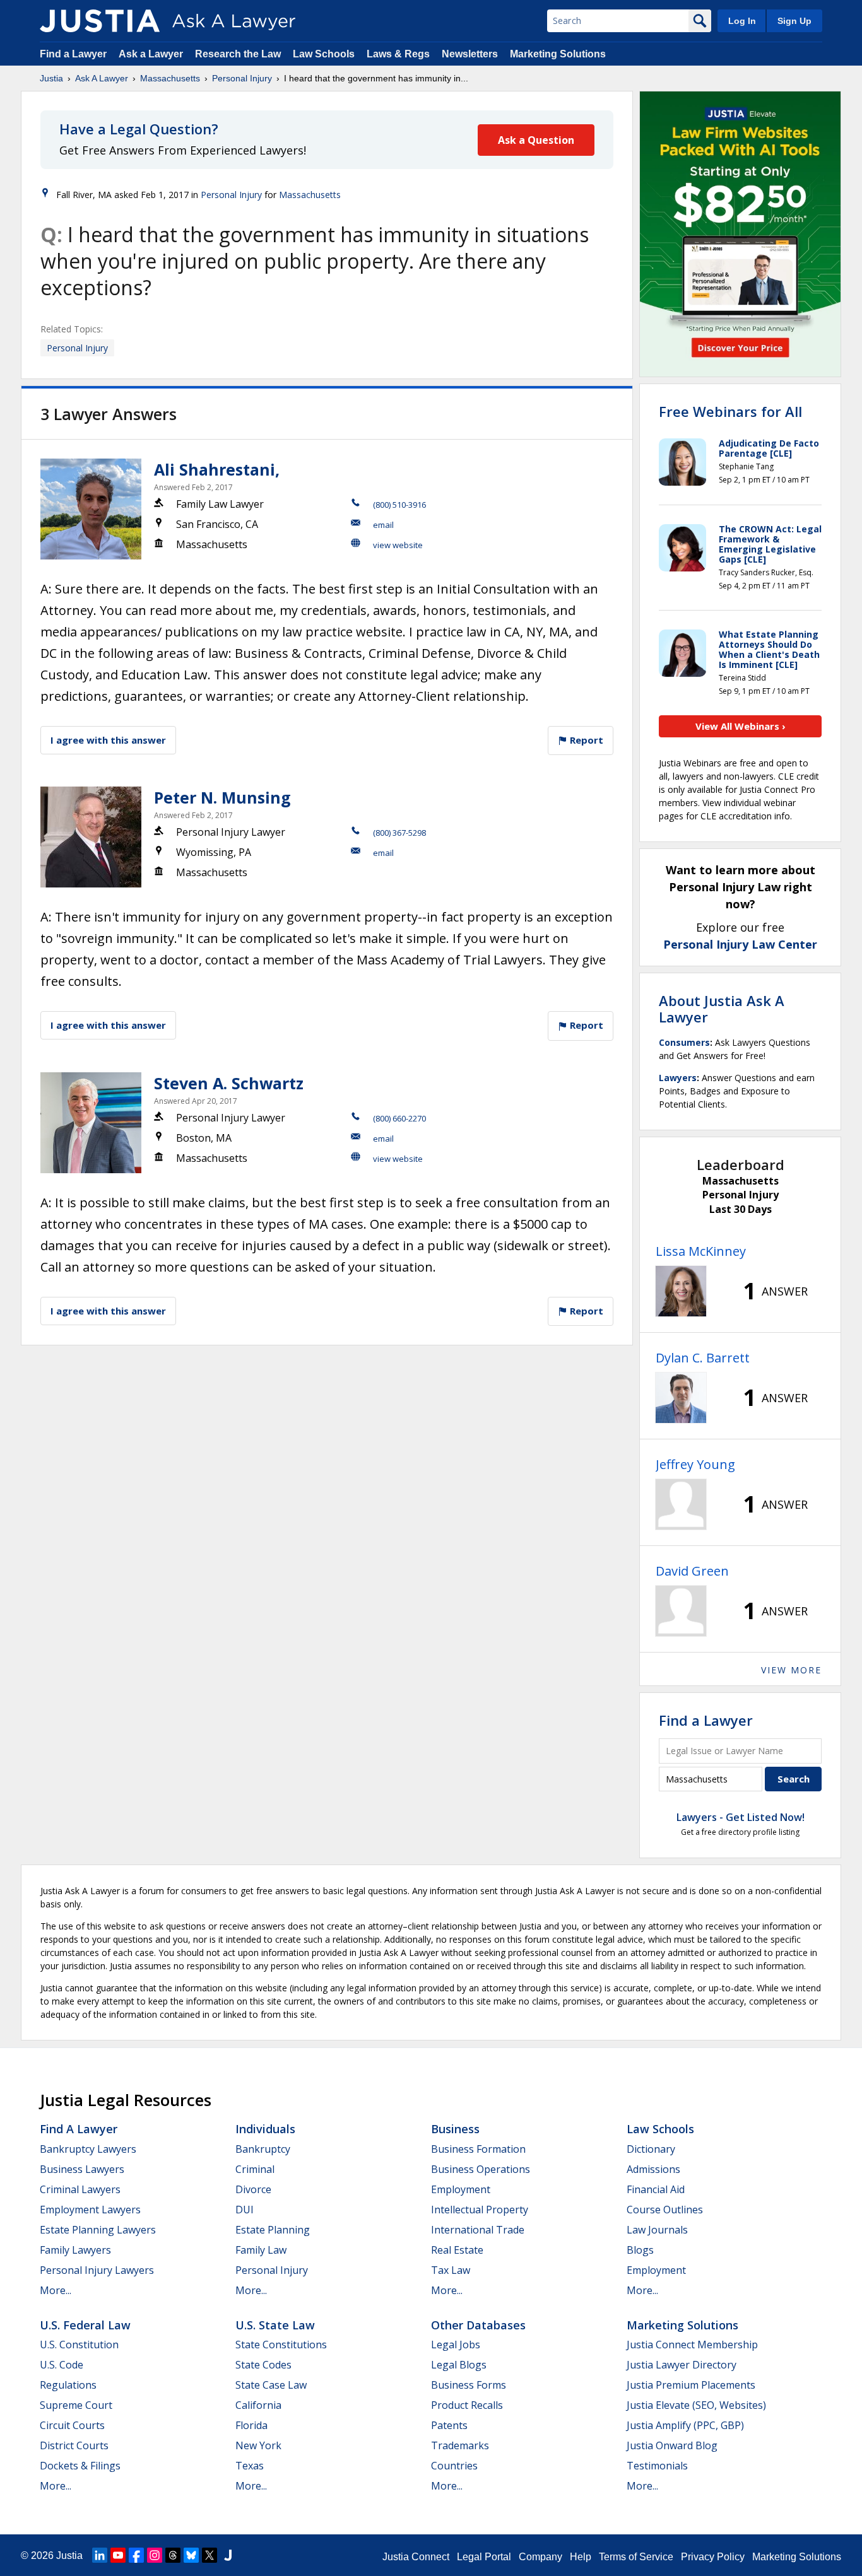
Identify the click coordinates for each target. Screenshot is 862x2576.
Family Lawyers (75, 2250)
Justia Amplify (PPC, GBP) (685, 2425)
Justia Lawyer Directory (682, 2365)
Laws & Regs (398, 54)
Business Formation (478, 2149)
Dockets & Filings (80, 2466)
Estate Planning (273, 2230)
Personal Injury (242, 78)
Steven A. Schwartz (229, 1083)
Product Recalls (467, 2405)
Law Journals (657, 2230)
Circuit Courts (72, 2425)
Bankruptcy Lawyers (88, 2149)
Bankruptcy (263, 2149)
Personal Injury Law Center (740, 944)
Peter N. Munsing (222, 797)
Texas (250, 2466)
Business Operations (481, 2169)
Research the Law (238, 54)
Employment (461, 2189)
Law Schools (324, 54)
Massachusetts (170, 78)
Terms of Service (636, 2557)
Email (383, 525)
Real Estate (457, 2250)
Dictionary (651, 2149)
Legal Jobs (456, 2345)
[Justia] (100, 21)
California (258, 2405)
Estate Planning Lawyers (98, 2230)
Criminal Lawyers (80, 2189)
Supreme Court (76, 2405)
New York (258, 2445)
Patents (449, 2425)
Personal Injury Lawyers (97, 2270)
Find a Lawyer (73, 54)
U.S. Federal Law (85, 2325)
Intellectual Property (480, 2210)
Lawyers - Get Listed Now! (741, 1817)
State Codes (263, 2365)
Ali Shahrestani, (217, 469)
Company (540, 2557)
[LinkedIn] (100, 2555)
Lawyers (678, 1078)
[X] (210, 2555)
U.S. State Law (275, 2325)
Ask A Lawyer (102, 78)
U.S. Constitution (79, 2345)
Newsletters (470, 54)
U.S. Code (62, 2365)
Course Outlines (665, 2210)
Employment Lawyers (90, 2210)
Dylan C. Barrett (703, 1358)
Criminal (255, 2169)
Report (585, 740)
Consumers (684, 1042)
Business (455, 2129)
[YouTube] (118, 2555)
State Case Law (271, 2385)
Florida (251, 2425)
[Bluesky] (191, 2555)
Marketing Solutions (558, 54)
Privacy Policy (713, 2557)
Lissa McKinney (701, 1251)
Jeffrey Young (695, 1464)
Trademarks (460, 2445)
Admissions (653, 2169)
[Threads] (173, 2555)
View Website (398, 545)
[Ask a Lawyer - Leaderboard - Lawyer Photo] (681, 1291)
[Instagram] (155, 2555)
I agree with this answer (108, 740)
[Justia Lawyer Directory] (228, 2555)
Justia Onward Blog (672, 2445)
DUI (245, 2210)
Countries (454, 2466)
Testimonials (657, 2466)
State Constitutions (281, 2345)
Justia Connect (416, 2557)
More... (56, 2290)
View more (791, 1670)
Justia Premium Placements (691, 2385)
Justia (51, 78)
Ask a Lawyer (152, 54)
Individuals (265, 2129)
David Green (692, 1571)
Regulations (68, 2385)
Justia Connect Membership (692, 2345)
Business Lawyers (82, 2169)
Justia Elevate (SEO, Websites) (696, 2405)
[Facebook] (136, 2555)
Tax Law (451, 2270)
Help (581, 2557)
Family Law (261, 2250)
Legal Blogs (459, 2365)
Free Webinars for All (730, 411)
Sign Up (794, 21)
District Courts (74, 2445)
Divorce (253, 2189)
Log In (742, 21)
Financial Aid (656, 2189)
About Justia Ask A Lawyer (722, 1009)
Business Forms (469, 2385)
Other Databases (478, 2325)
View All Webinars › (741, 726)
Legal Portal (484, 2557)
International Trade (478, 2230)
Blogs (640, 2250)
